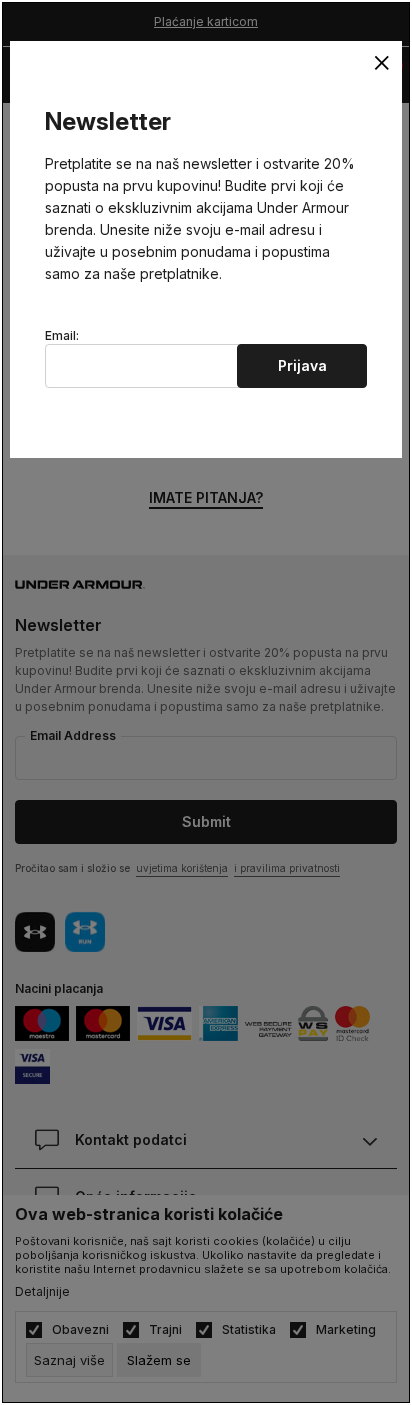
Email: (62, 336)
